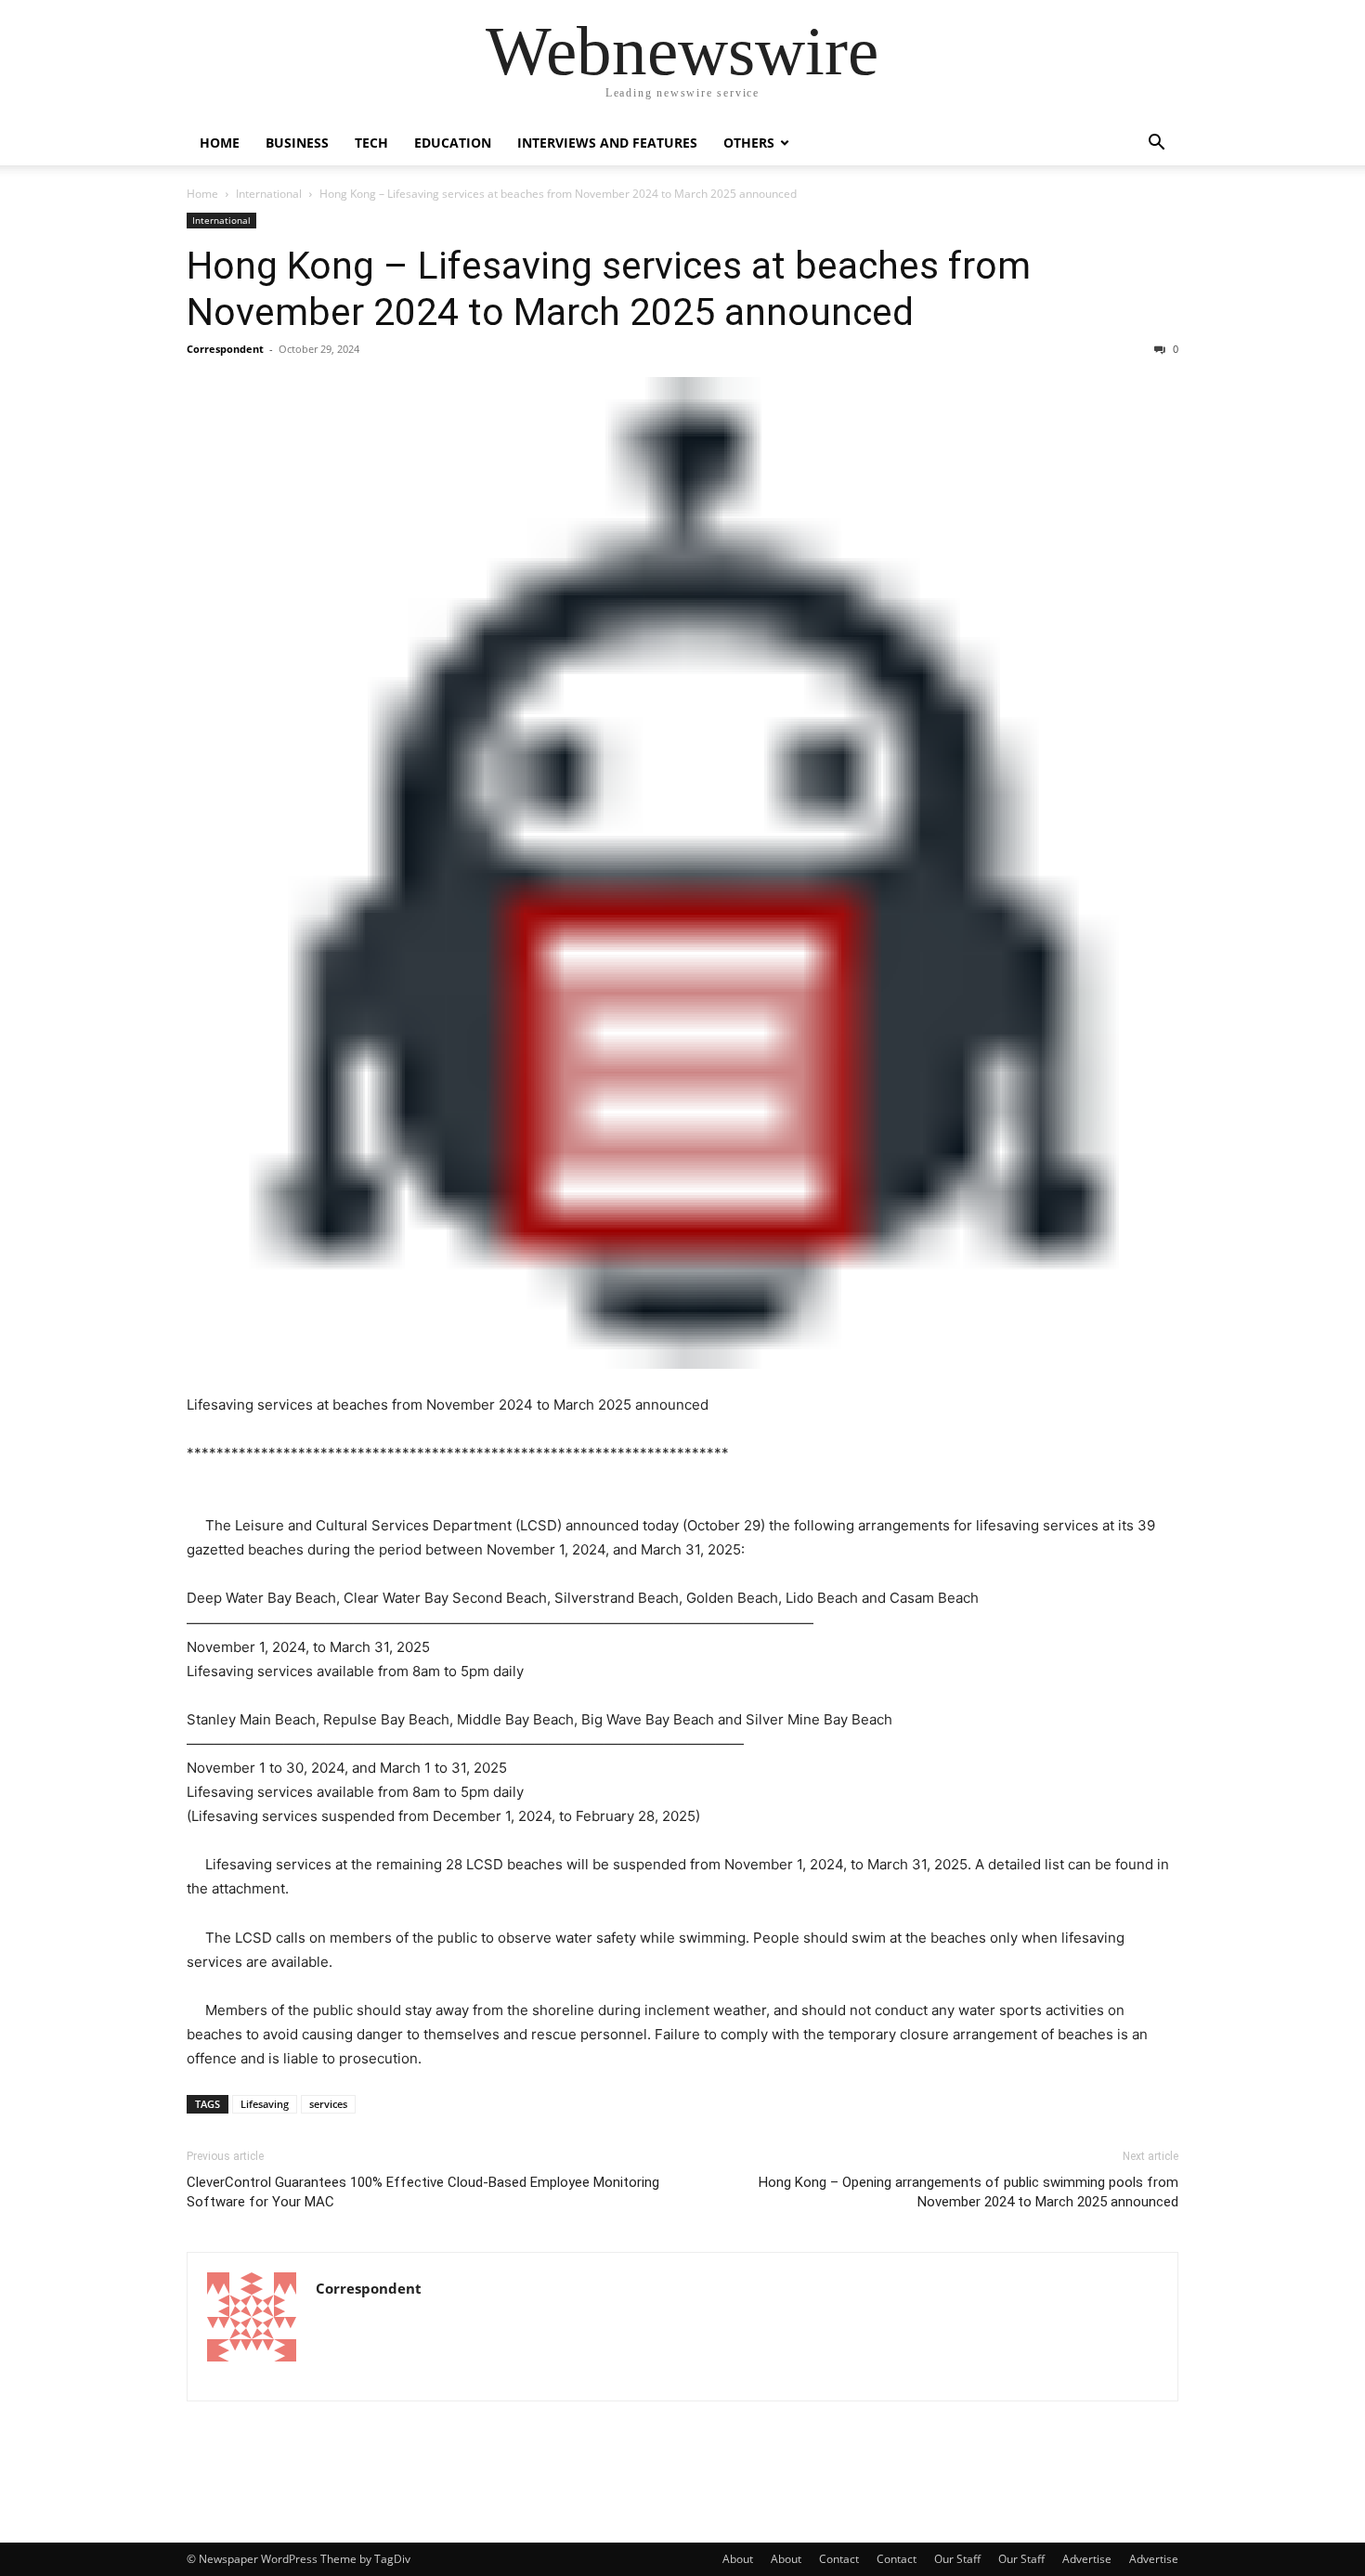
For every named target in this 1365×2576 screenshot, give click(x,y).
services (328, 2104)
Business (297, 143)
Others (749, 143)
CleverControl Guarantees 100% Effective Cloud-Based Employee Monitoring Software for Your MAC (423, 2192)
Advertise (1087, 2559)
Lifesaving (265, 2104)
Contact (839, 2559)
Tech (371, 143)
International (269, 194)
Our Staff (957, 2559)
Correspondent (225, 349)
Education (453, 143)
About (738, 2559)
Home (220, 143)
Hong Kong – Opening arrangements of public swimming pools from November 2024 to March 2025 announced (968, 2192)
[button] (1156, 144)
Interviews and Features (607, 143)
